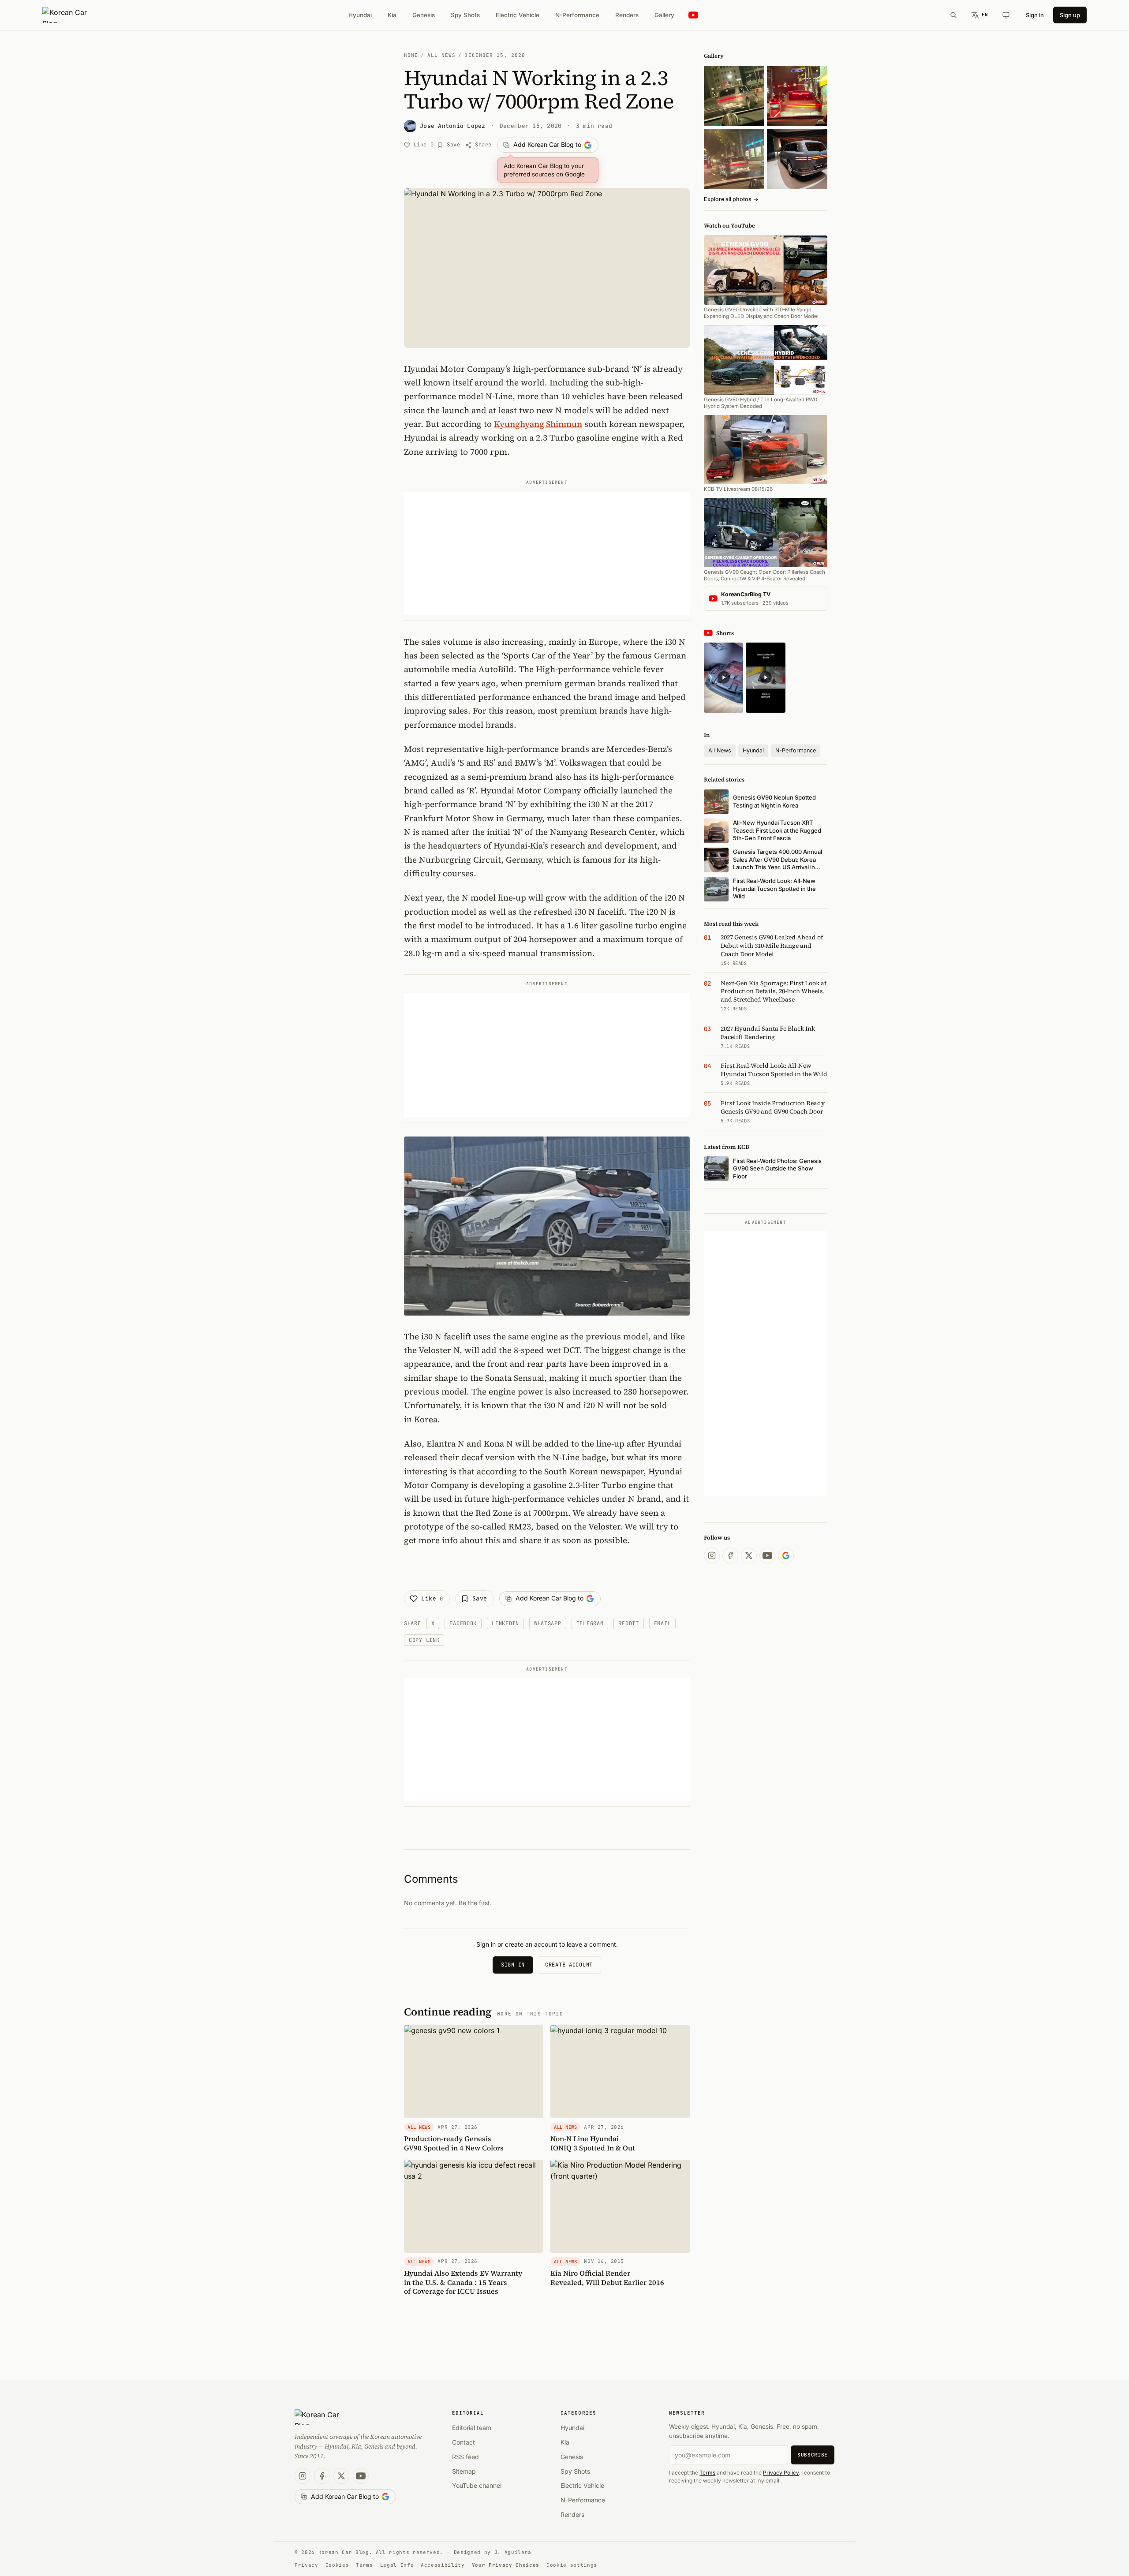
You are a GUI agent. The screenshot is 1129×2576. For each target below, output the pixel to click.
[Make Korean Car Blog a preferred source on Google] (786, 1555)
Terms (707, 2473)
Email (663, 1623)
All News (442, 55)
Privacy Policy (781, 2473)
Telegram (590, 1623)
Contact (464, 2442)
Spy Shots (465, 15)
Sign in (1035, 15)
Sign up (1070, 15)
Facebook (463, 1623)
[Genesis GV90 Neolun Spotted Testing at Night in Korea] (734, 96)
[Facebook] (730, 1555)
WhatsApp (548, 1623)
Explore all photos (731, 199)
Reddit (628, 1623)
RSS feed (465, 2457)
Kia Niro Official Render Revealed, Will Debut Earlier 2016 (607, 2278)
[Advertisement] (547, 553)
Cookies (337, 2565)
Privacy (307, 2565)
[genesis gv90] (797, 159)
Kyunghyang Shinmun (538, 424)
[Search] (953, 15)
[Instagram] (712, 1555)
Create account (569, 1965)
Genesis (424, 15)
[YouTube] (767, 1555)
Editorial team (472, 2428)
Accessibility (443, 2565)
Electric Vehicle (518, 15)
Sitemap (464, 2471)
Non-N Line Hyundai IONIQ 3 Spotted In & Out (593, 2143)
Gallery (664, 15)
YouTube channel (477, 2485)
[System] (1006, 15)
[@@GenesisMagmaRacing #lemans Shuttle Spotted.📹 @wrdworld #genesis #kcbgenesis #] (765, 678)
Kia (392, 15)
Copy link (424, 1640)
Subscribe (813, 2455)
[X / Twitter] (749, 1555)
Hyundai (360, 15)
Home (411, 55)
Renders (627, 15)
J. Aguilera (513, 2552)
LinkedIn (505, 1623)
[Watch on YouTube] (693, 15)
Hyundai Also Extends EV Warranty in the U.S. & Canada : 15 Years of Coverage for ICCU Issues (463, 2282)
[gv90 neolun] (734, 159)
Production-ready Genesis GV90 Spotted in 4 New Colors (454, 2143)
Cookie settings (572, 2565)
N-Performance (577, 15)
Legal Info (397, 2565)
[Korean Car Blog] (71, 15)
